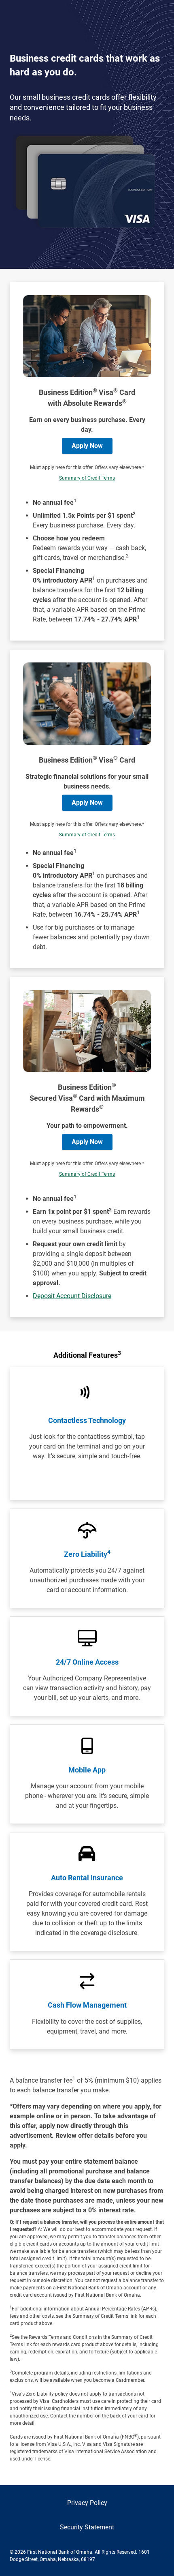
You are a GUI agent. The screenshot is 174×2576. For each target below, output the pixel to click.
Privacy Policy (87, 2503)
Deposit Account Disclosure (72, 1296)
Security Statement (87, 2527)
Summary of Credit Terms (87, 478)
